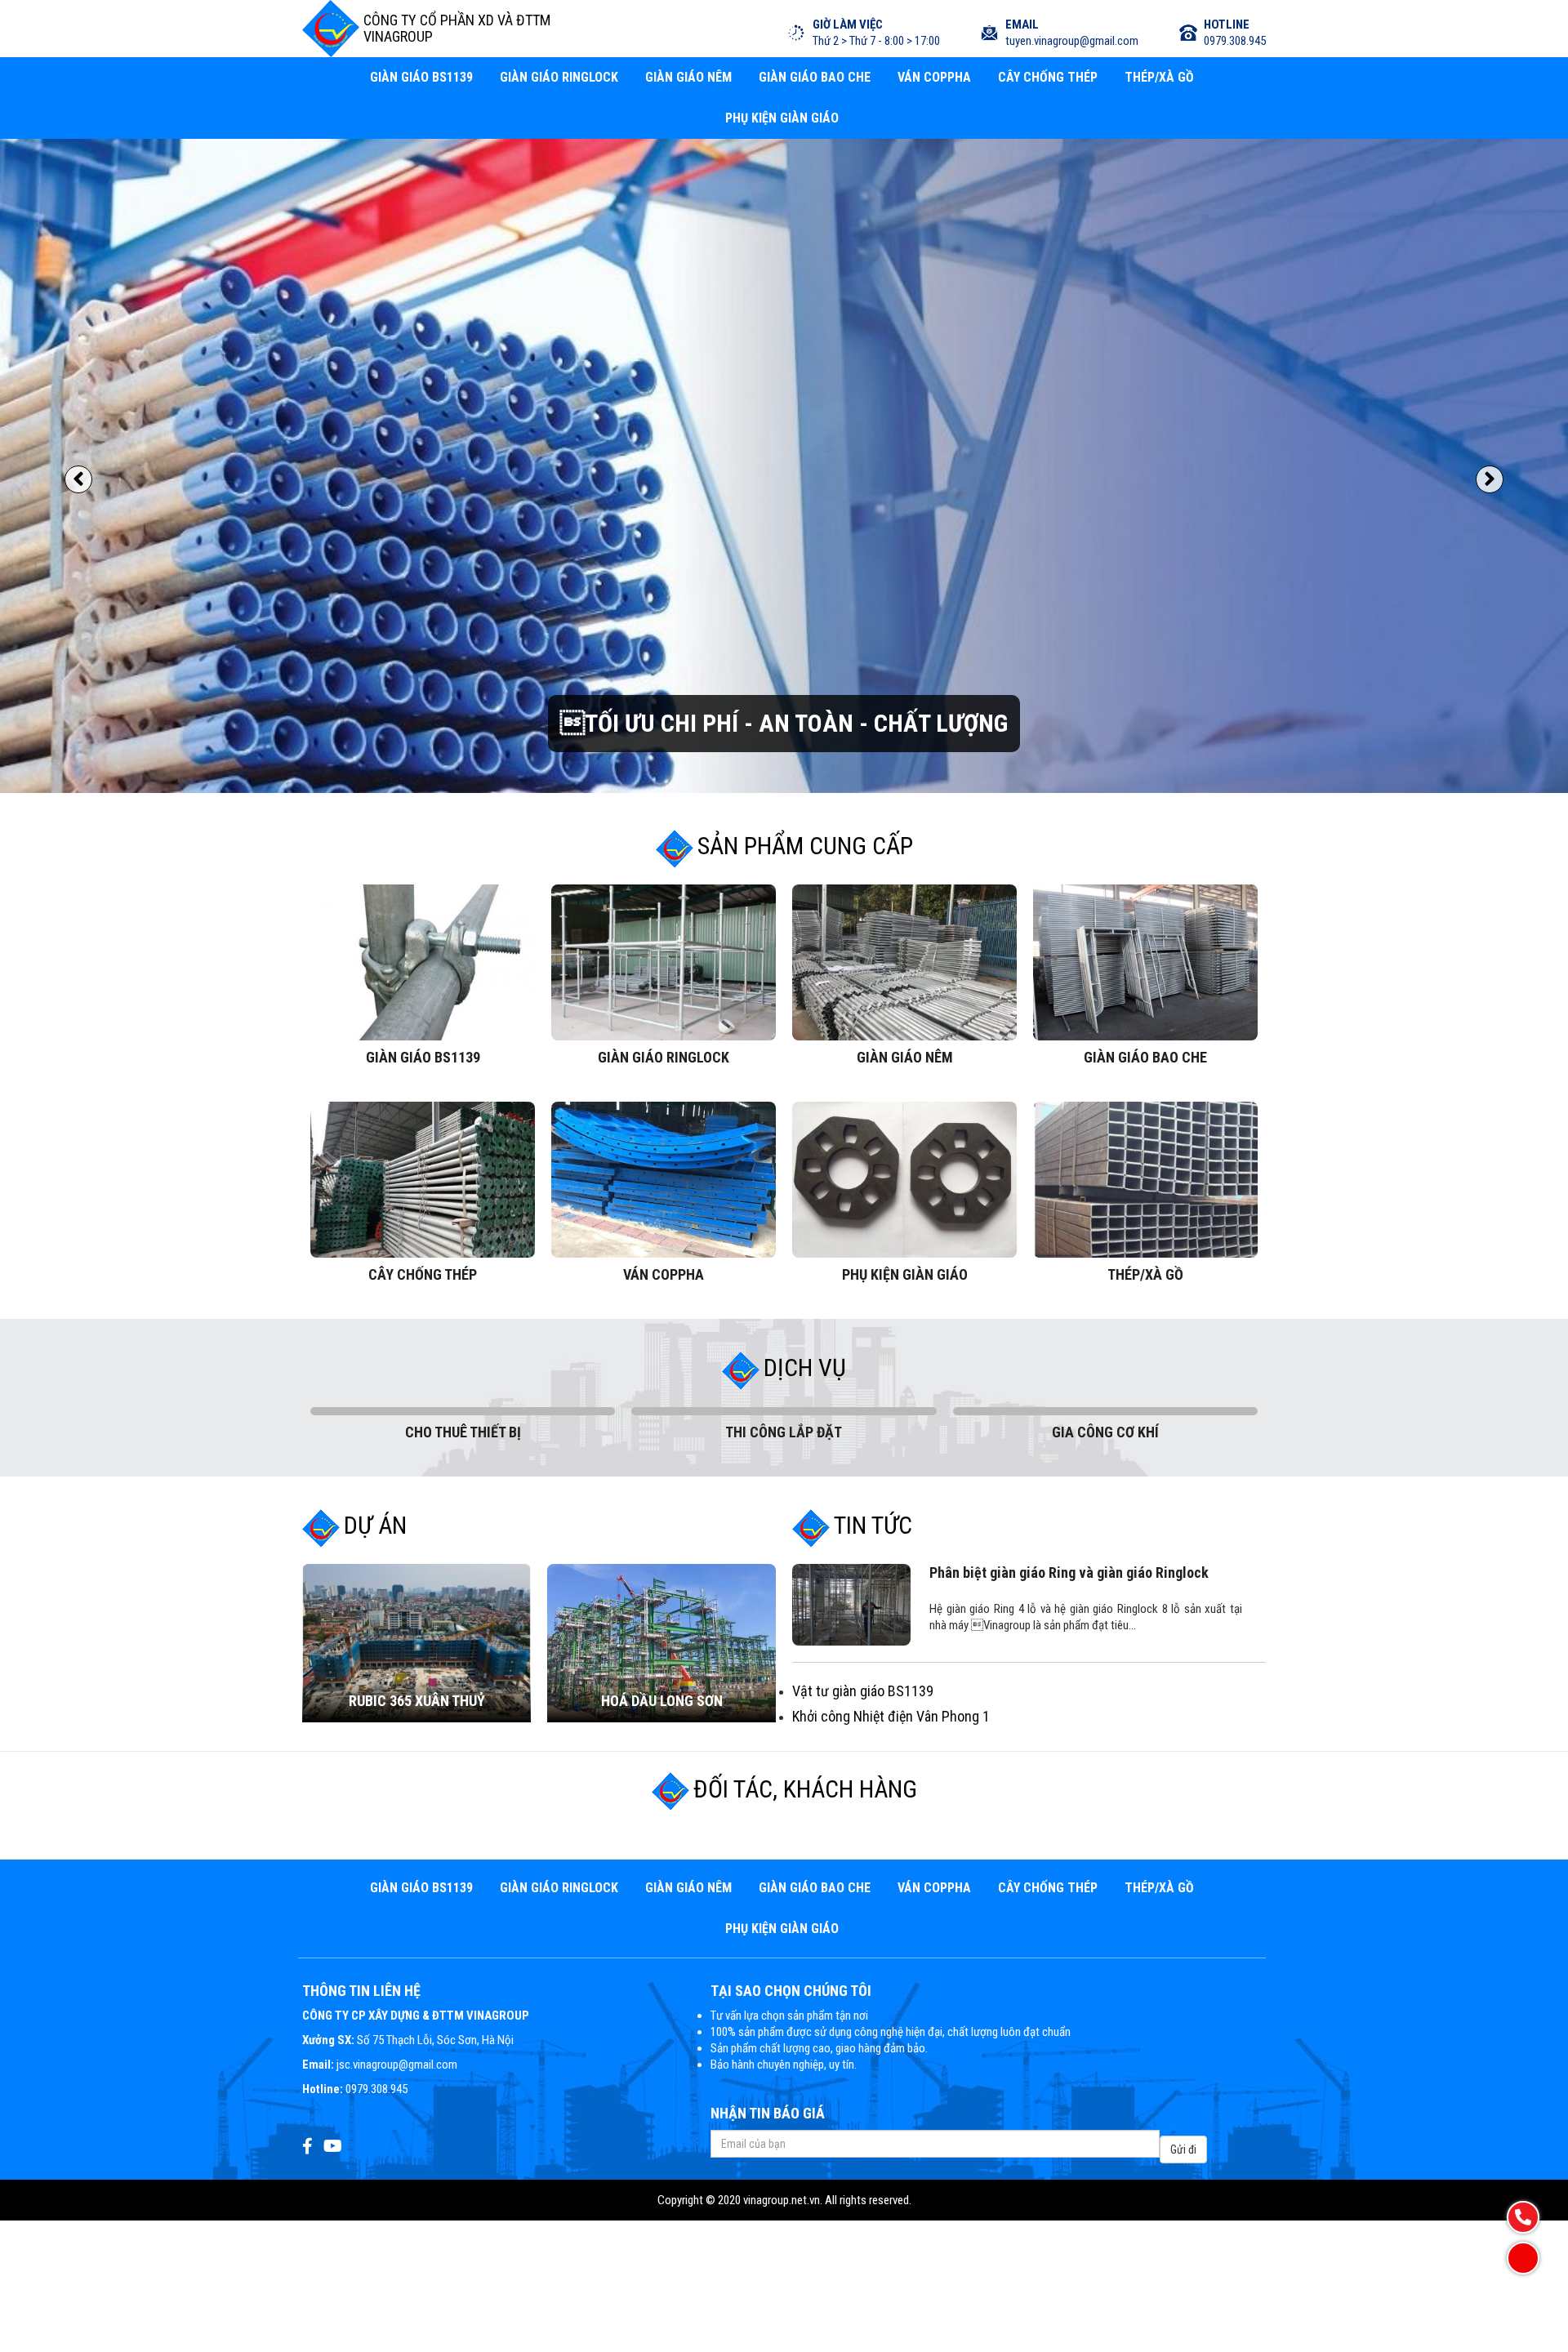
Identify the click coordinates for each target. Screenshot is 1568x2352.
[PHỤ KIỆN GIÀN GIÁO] (904, 1018)
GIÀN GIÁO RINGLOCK (559, 77)
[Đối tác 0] (383, 1671)
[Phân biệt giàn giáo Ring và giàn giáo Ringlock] (851, 1444)
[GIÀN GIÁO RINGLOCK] (664, 801)
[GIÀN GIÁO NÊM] (904, 801)
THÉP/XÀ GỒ (1159, 77)
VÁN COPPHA (934, 77)
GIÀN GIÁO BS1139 (421, 77)
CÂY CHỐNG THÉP (1048, 77)
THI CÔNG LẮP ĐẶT (784, 1268)
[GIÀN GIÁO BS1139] (423, 801)
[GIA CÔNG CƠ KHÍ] (1105, 1250)
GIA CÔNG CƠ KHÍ (1105, 1268)
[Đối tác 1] (543, 1671)
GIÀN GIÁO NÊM (688, 77)
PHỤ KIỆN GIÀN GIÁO (782, 118)
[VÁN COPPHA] (664, 1018)
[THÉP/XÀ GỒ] (1145, 1018)
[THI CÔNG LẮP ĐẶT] (784, 1250)
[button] (78, 506)
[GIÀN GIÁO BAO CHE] (1145, 801)
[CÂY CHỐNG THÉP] (423, 1018)
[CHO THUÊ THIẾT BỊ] (463, 1250)
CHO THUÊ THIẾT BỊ (463, 1268)
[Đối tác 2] (704, 1671)
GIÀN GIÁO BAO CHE (815, 77)
